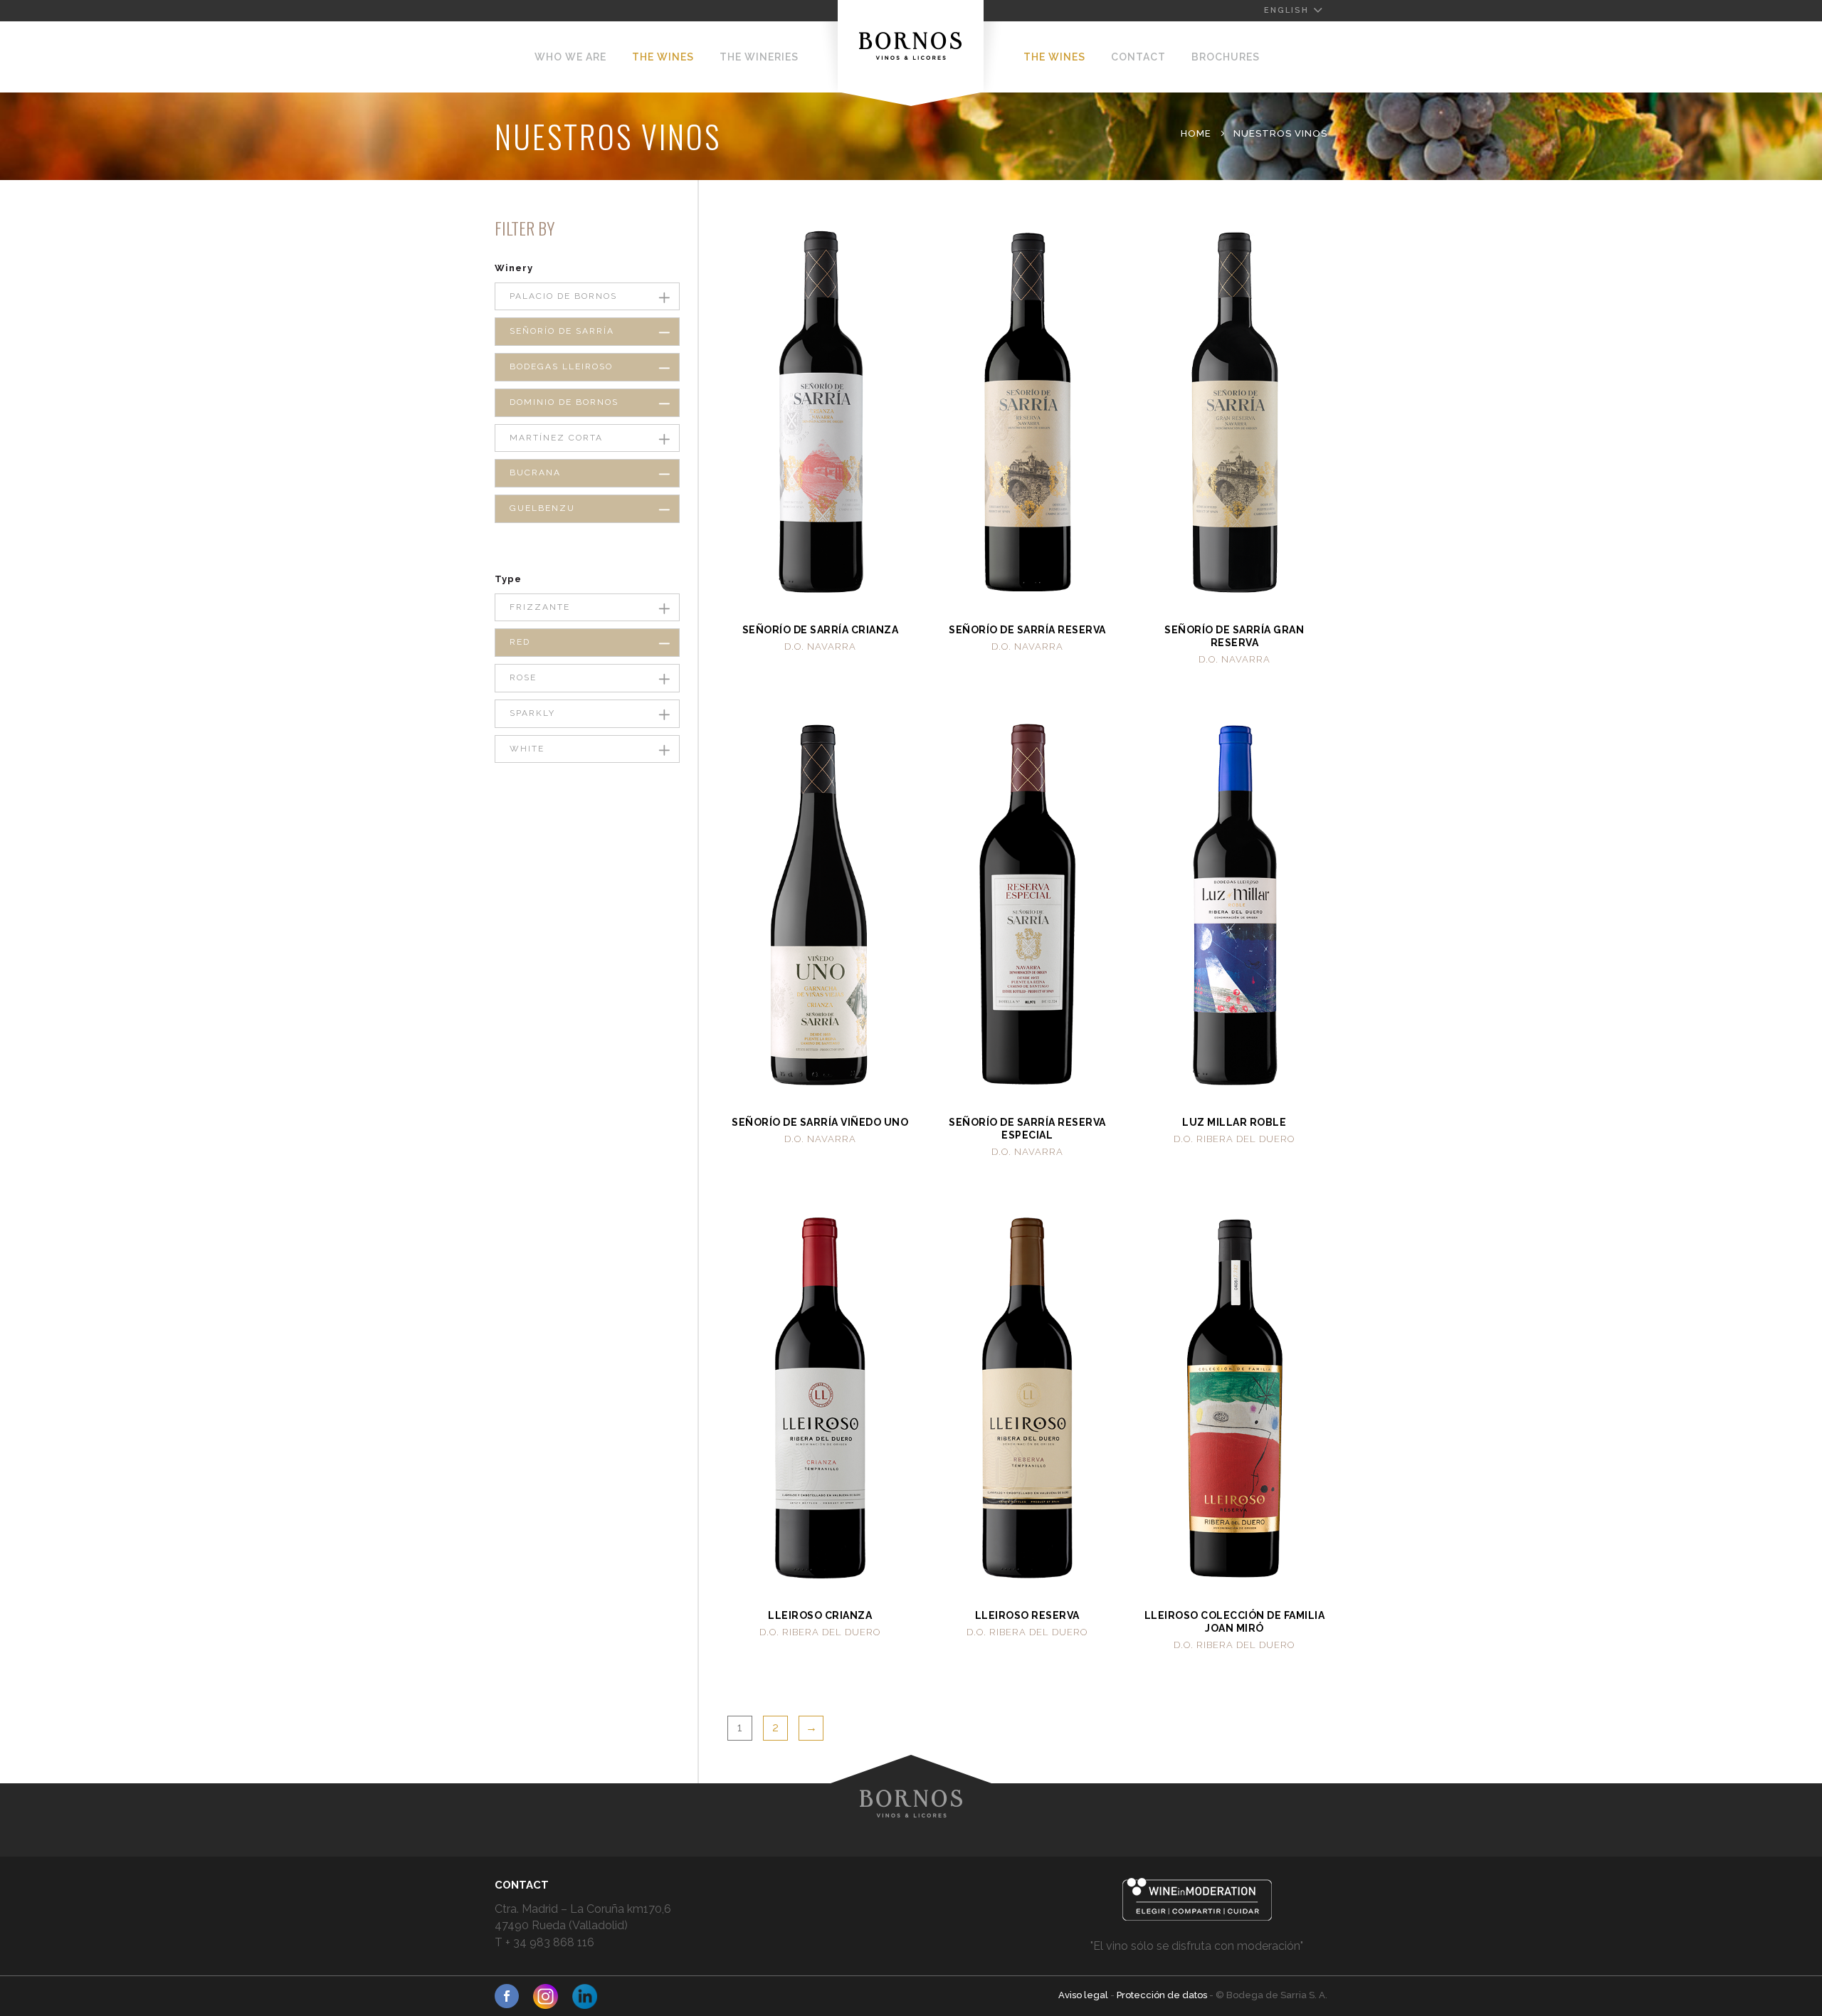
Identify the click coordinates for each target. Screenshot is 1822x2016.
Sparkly (532, 713)
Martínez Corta (556, 438)
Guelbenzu (542, 508)
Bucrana (535, 473)
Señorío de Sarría (562, 331)
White (527, 749)
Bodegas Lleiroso (561, 366)
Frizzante (540, 607)
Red (520, 642)
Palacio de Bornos (563, 296)
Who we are (570, 57)
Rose (523, 677)
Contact (1138, 57)
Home (1196, 133)
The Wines (663, 57)
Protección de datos (1163, 1995)
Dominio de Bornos (564, 402)
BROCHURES (1226, 57)
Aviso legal (1084, 1995)
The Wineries (759, 57)
